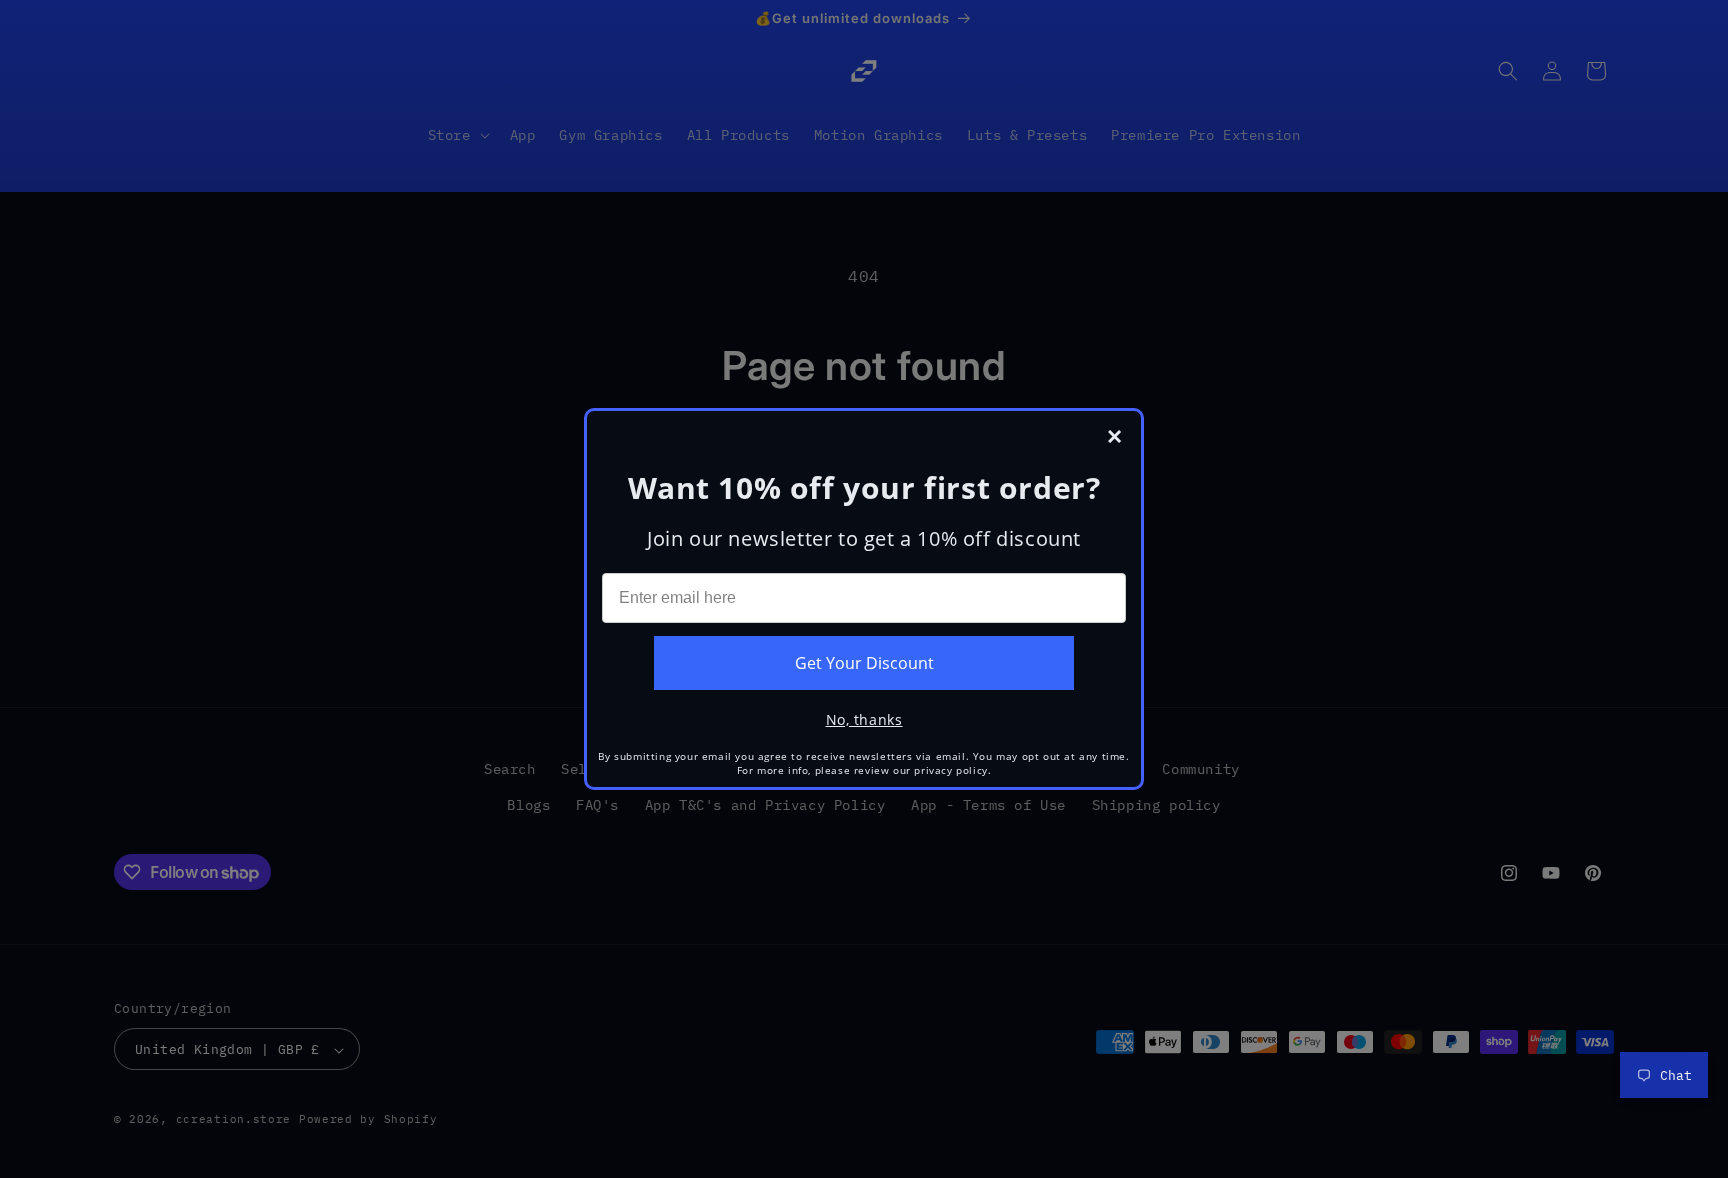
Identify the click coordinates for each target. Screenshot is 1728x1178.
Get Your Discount (864, 663)
